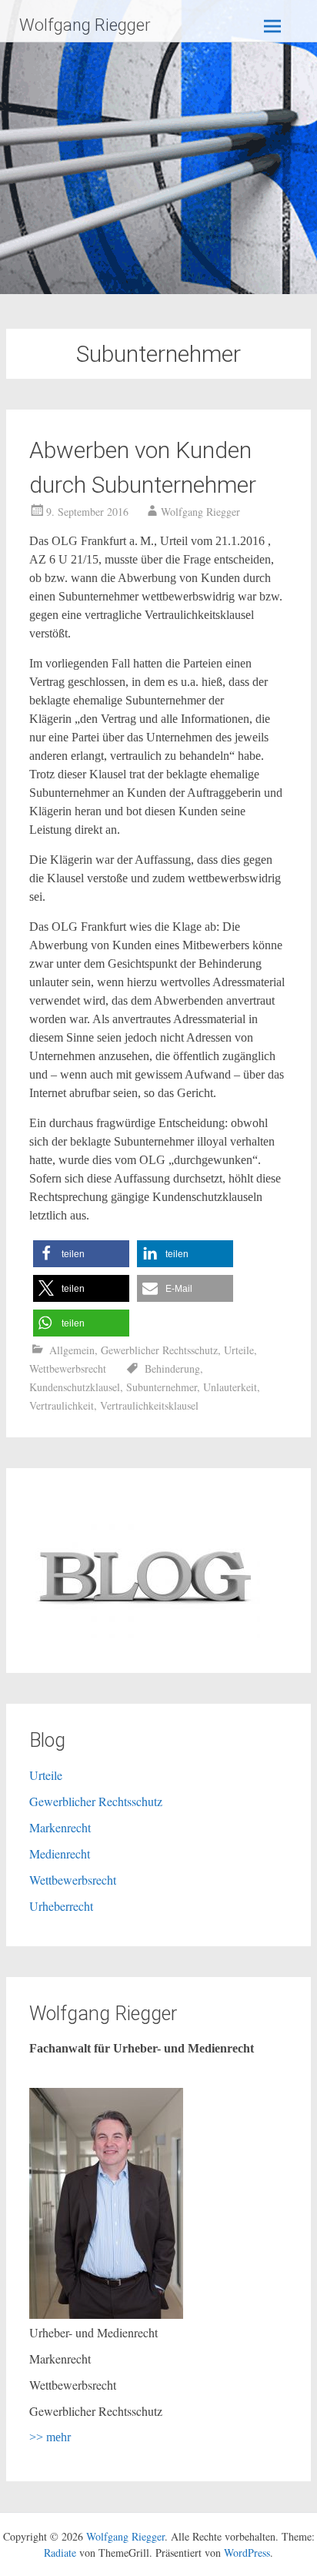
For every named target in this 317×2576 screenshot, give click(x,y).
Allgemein (72, 1350)
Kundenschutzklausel (75, 1387)
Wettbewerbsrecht (68, 1368)
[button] (81, 1254)
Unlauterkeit (230, 1387)
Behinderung (172, 1368)
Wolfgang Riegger (85, 25)
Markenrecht (60, 1827)
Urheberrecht (61, 1906)
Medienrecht (60, 1853)
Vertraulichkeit (62, 1405)
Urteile (239, 1350)
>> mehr (50, 2437)
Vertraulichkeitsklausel (149, 1405)
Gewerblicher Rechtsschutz (159, 1350)
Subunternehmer (162, 1387)
